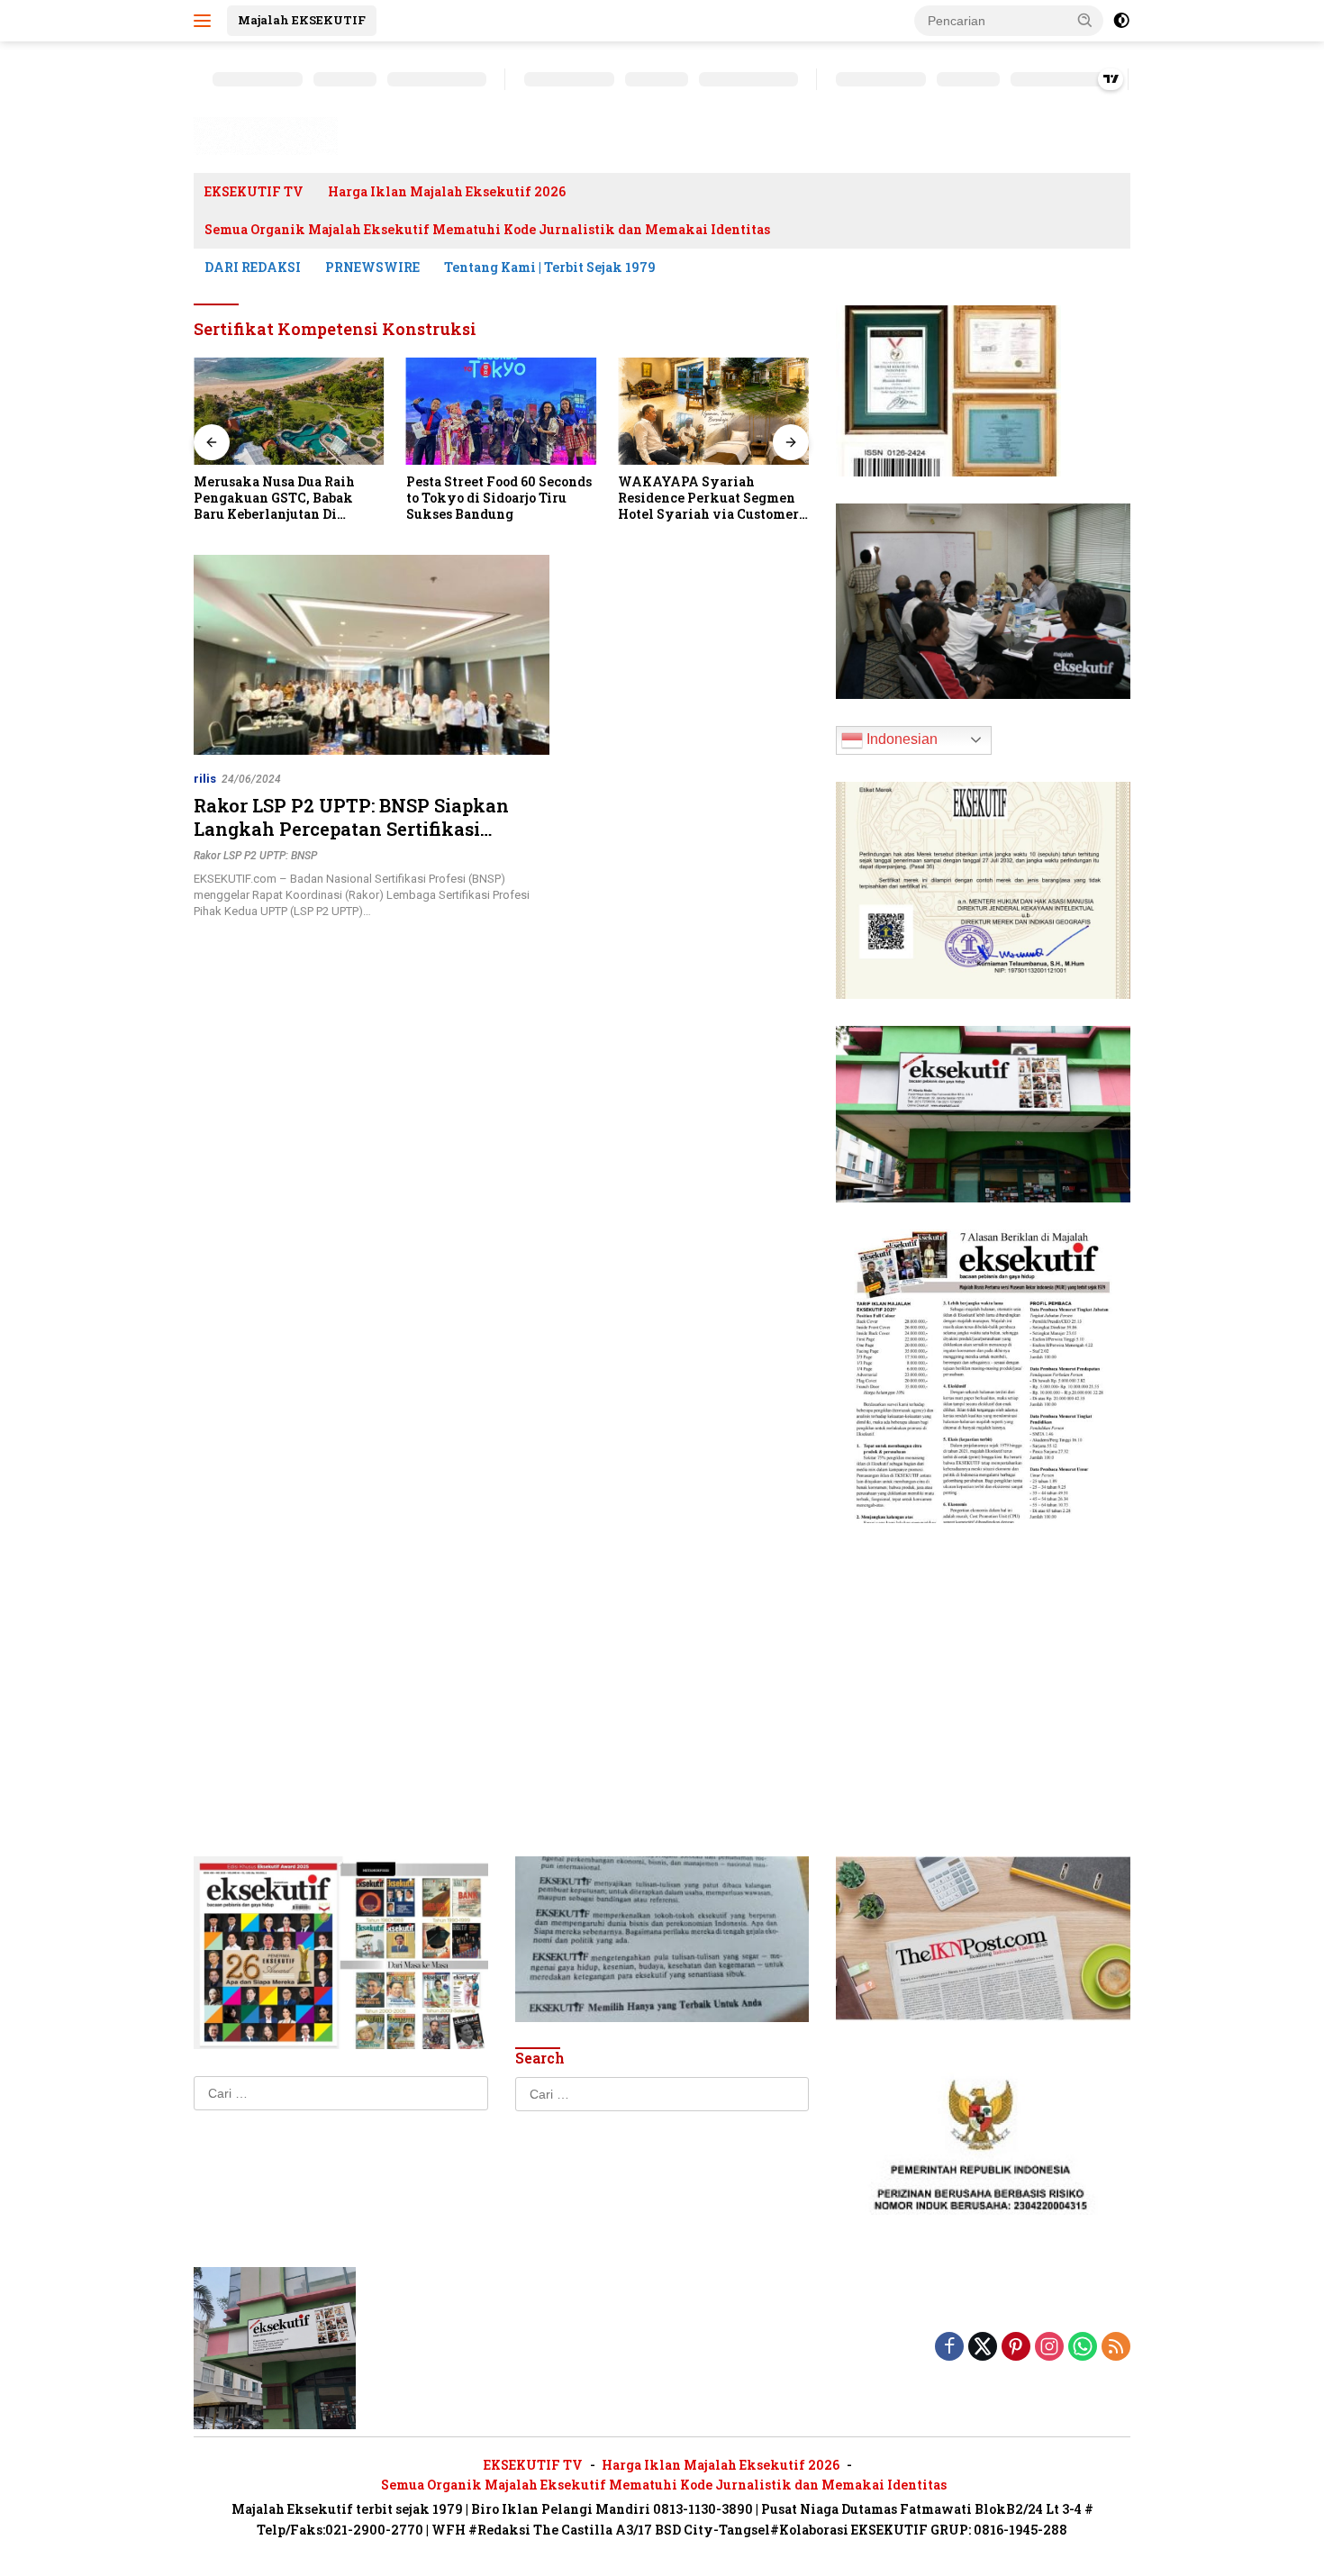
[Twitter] (983, 2348)
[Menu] (206, 21)
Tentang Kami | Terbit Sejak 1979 (550, 267)
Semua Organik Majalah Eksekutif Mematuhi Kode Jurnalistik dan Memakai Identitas (487, 229)
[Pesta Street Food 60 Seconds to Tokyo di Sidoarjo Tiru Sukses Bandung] (502, 411)
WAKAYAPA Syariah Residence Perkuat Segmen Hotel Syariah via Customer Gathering (708, 499)
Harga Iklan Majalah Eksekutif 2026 (447, 191)
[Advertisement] (983, 1663)
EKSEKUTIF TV (254, 191)
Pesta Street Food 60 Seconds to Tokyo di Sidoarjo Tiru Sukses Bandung (499, 498)
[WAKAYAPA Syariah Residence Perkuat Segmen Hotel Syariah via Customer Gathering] (713, 411)
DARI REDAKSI (253, 267)
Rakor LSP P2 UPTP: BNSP (255, 856)
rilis (205, 779)
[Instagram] (1049, 2348)
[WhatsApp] (1083, 2348)
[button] (1085, 20)
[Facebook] (949, 2348)
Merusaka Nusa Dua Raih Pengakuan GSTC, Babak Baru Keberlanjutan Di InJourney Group (274, 499)
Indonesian (900, 739)
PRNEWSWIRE (372, 267)
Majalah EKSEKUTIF (302, 20)
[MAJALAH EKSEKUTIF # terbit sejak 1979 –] (266, 135)
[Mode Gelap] (1121, 21)
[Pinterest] (1016, 2348)
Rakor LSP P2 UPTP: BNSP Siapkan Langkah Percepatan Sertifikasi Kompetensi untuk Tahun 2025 (351, 829)
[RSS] (1116, 2348)
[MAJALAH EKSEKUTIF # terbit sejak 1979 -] (275, 2346)
